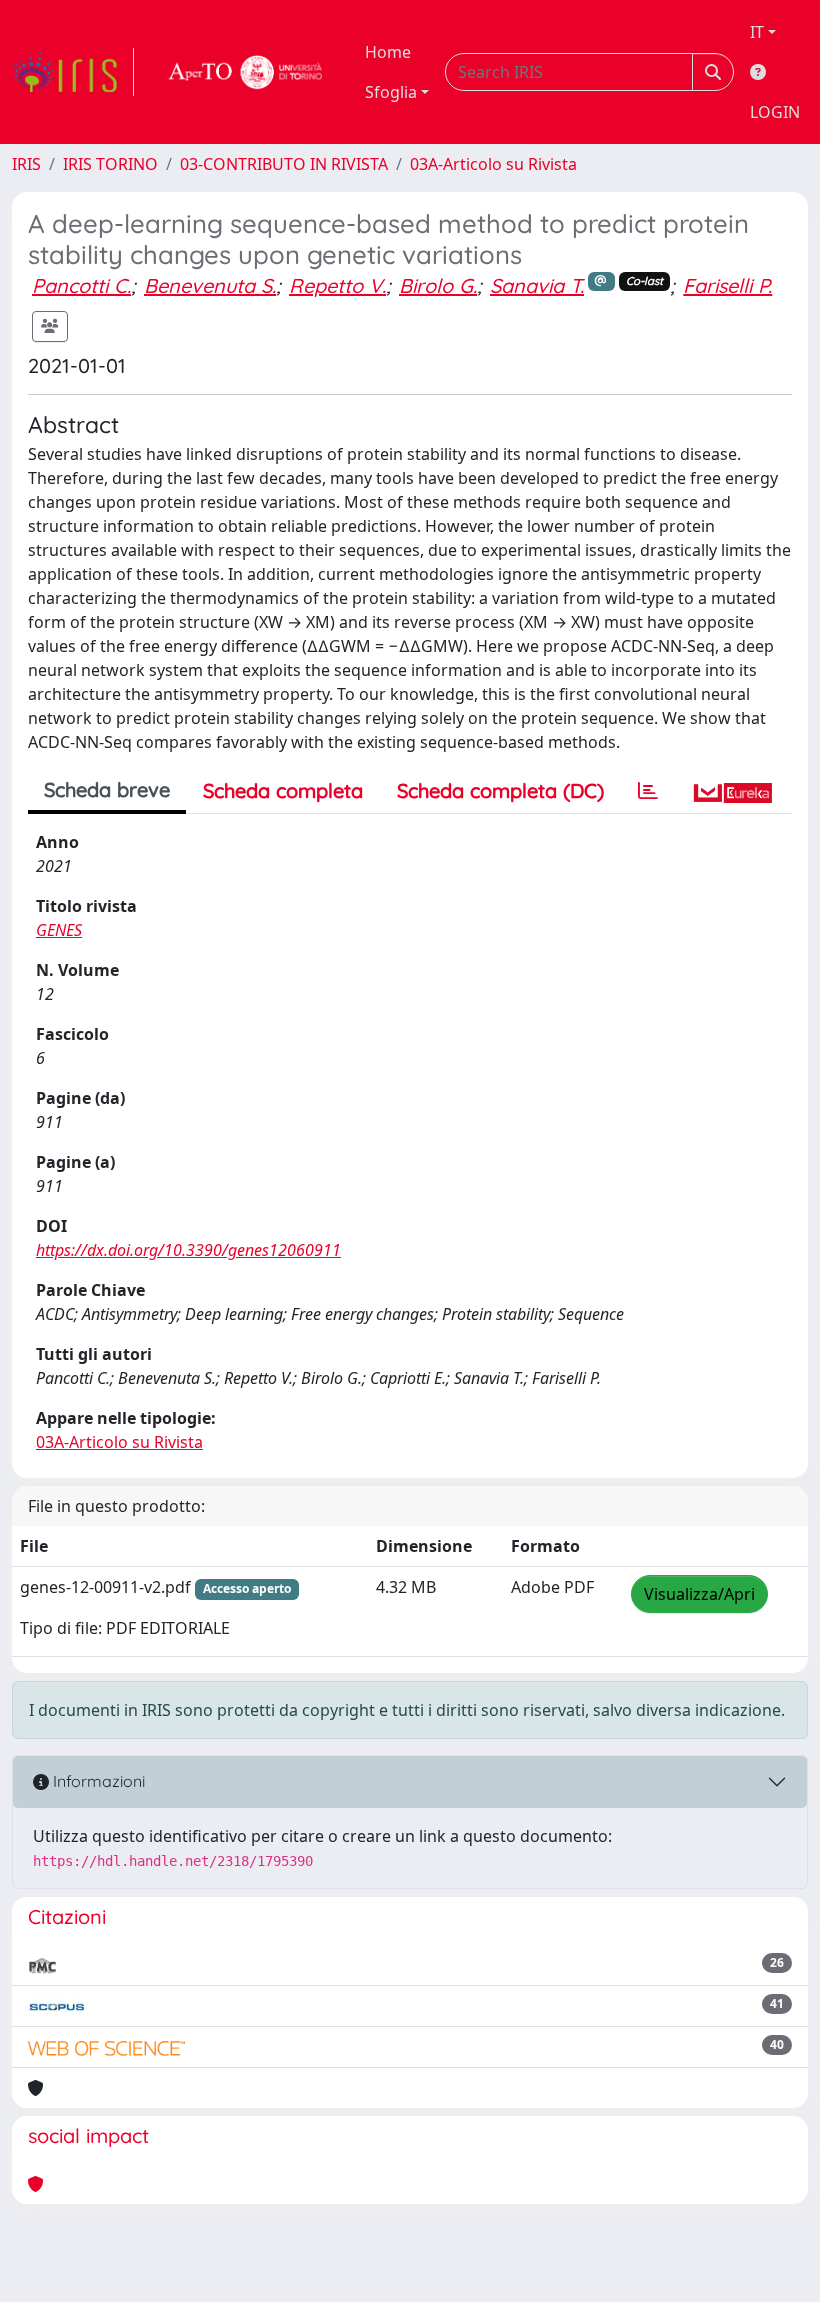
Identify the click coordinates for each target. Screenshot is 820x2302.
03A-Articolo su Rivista (493, 164)
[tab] (648, 791)
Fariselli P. (727, 285)
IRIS (26, 164)
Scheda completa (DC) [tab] (500, 790)
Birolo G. (438, 285)
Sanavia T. (537, 285)
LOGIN (775, 112)
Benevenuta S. (210, 285)
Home (388, 52)
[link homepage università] (246, 72)
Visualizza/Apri (699, 1594)
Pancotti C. (81, 285)
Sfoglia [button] (391, 92)
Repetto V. (337, 285)
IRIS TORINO (110, 164)
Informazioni (97, 1781)
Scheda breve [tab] (107, 789)
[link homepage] (73, 72)
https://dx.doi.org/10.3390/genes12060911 (188, 1250)
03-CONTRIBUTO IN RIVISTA (284, 164)
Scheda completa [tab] (283, 790)
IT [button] (757, 32)
